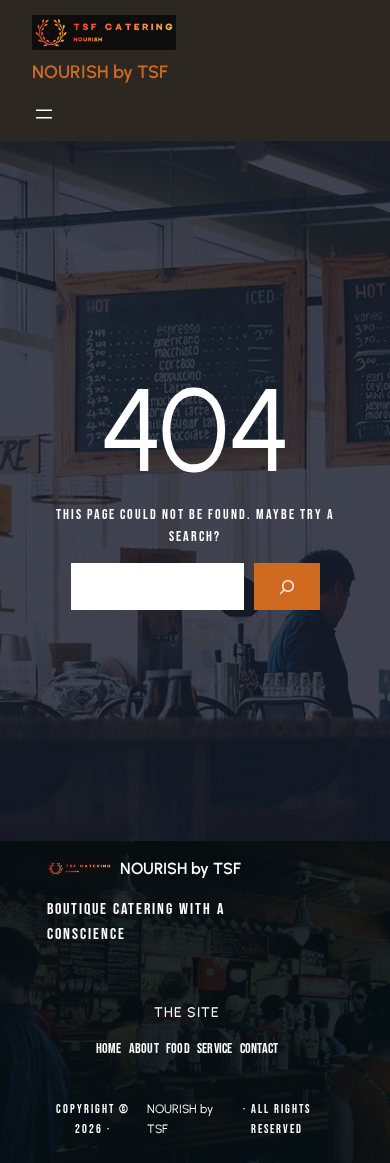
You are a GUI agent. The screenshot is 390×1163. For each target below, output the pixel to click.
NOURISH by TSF (100, 72)
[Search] (286, 586)
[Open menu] (44, 114)
